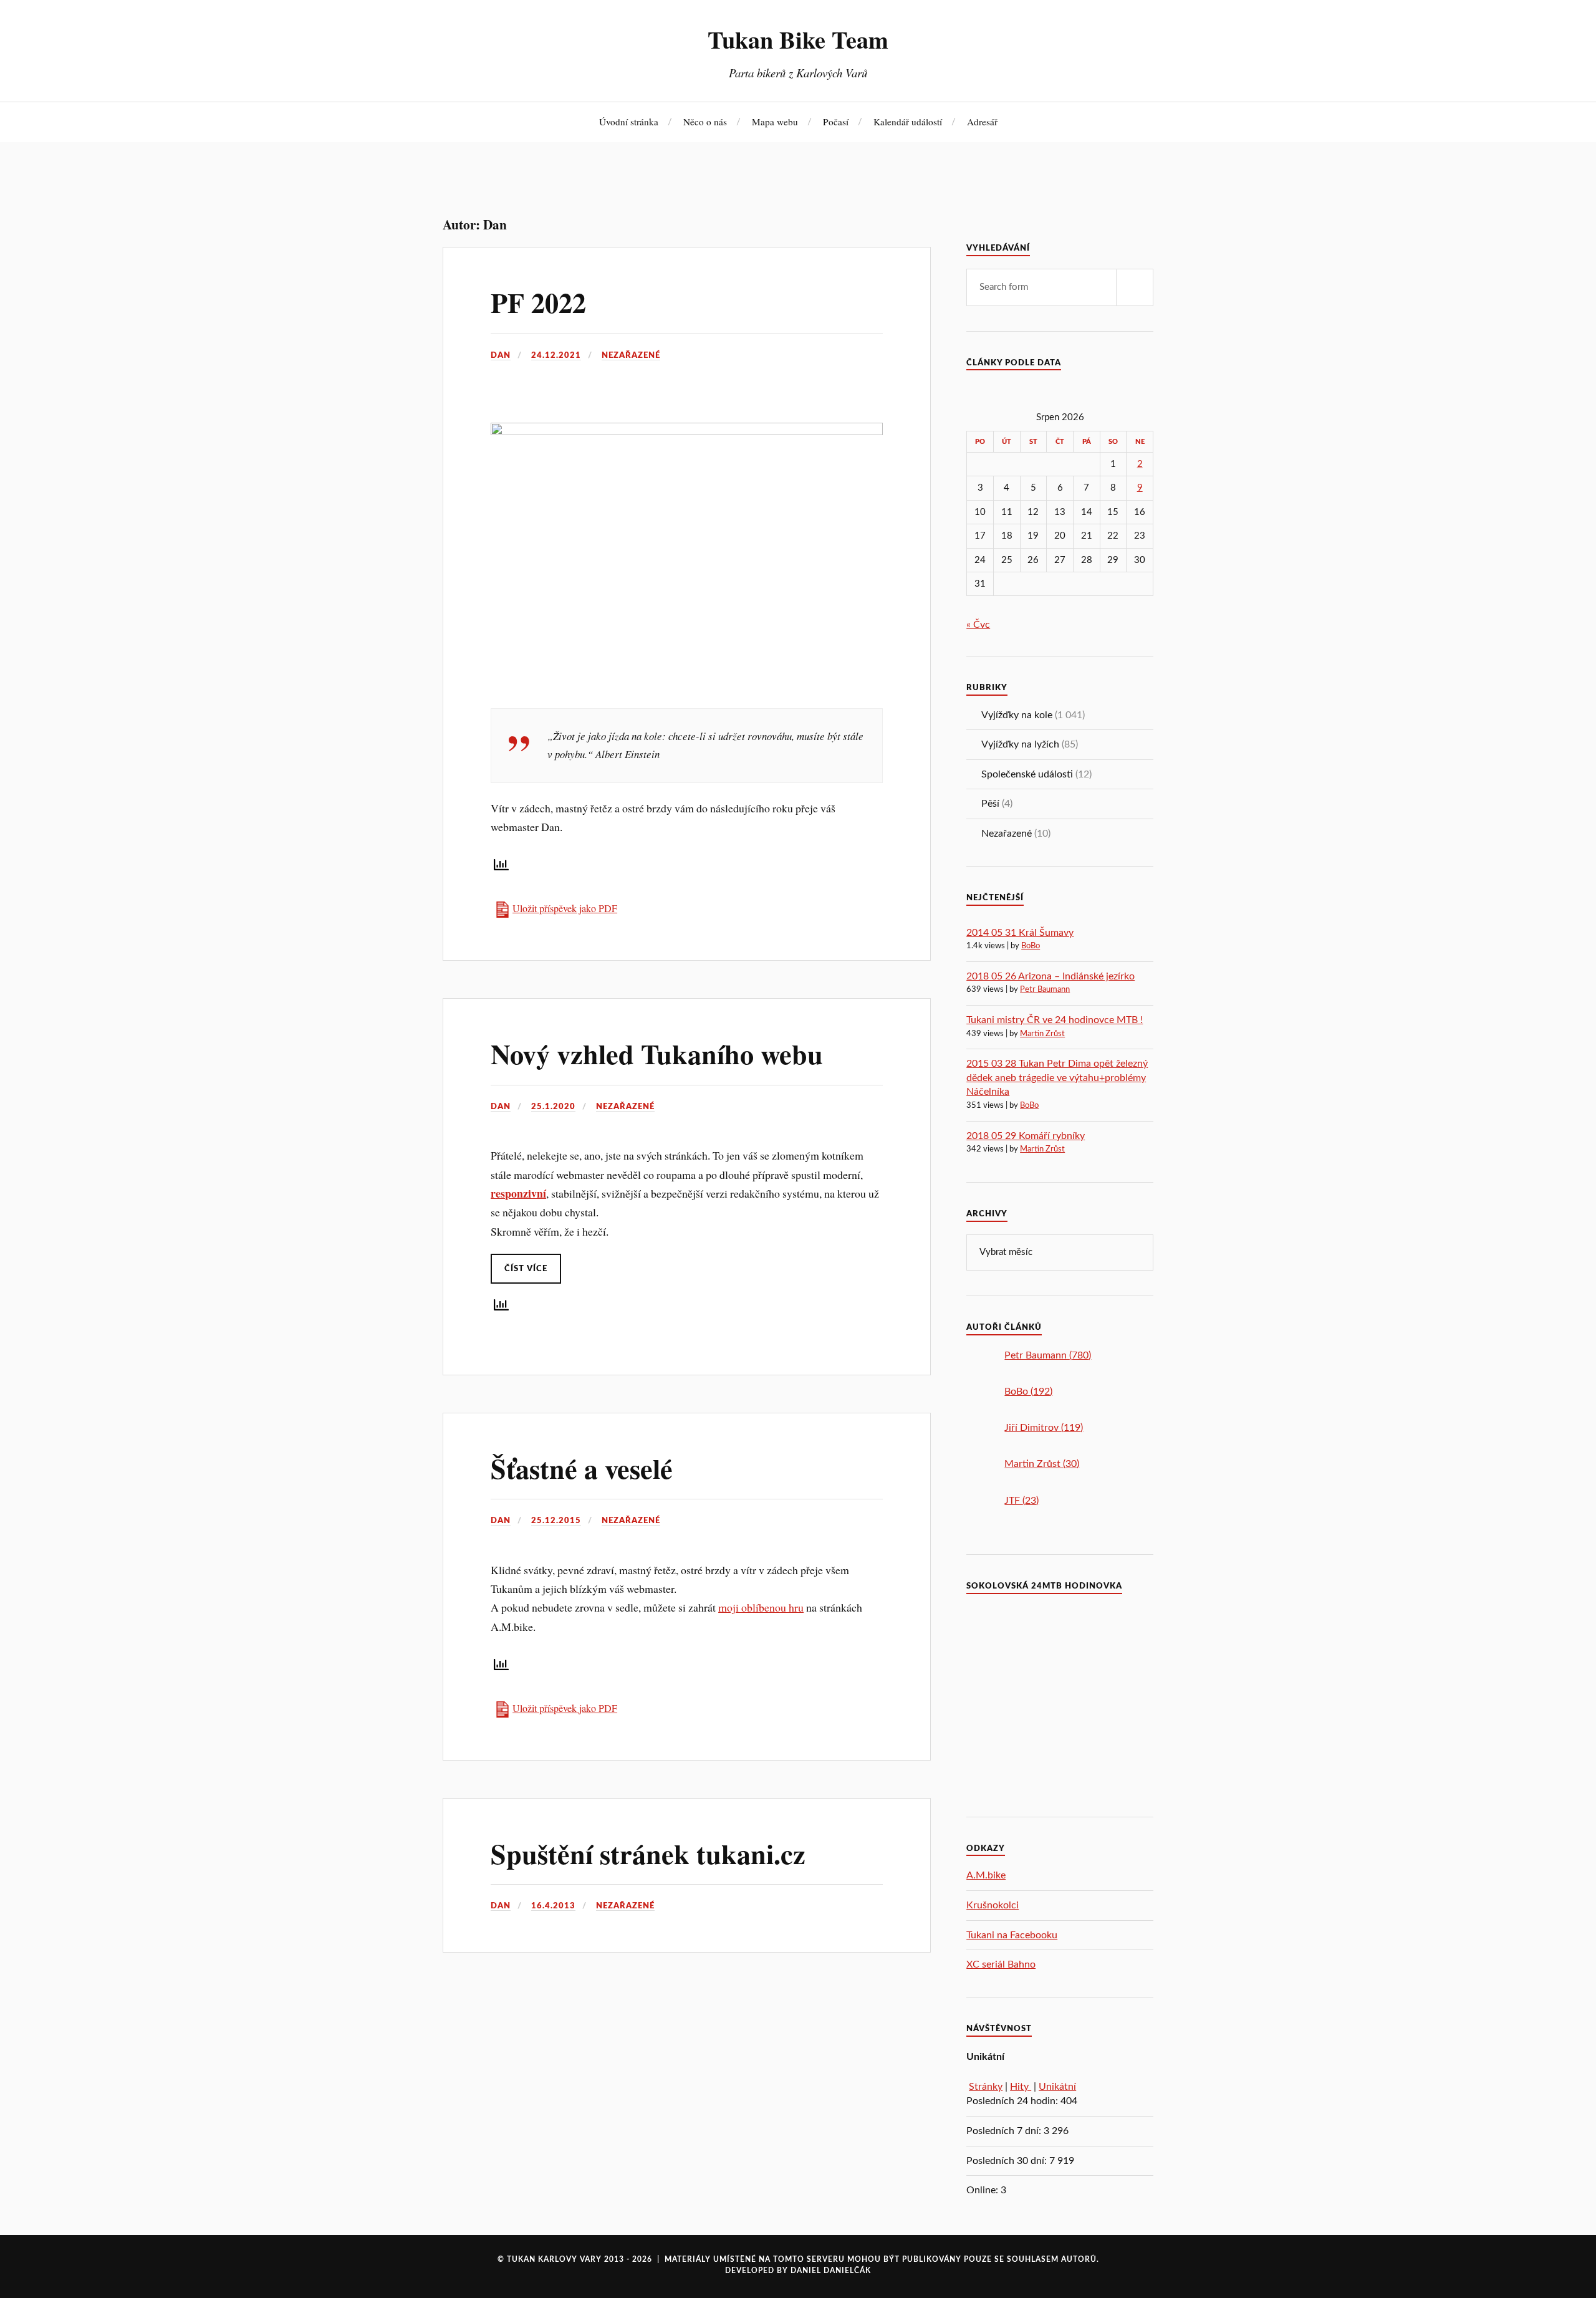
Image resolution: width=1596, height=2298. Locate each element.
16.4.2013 (553, 1906)
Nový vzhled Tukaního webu (657, 1054)
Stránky (986, 2087)
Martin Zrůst (1042, 1034)
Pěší (990, 804)
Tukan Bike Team (798, 39)
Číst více (526, 1269)
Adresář (982, 122)
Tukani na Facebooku (1012, 1935)
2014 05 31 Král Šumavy (1020, 933)
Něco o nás (705, 122)
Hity (1021, 2087)
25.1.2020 (553, 1107)
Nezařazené (631, 355)
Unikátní (1057, 2087)
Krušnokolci (993, 1905)
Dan (501, 355)
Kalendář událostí (908, 122)
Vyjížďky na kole (1017, 715)
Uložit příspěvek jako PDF (565, 908)
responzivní (518, 1193)
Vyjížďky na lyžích (1020, 744)
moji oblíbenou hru (761, 1607)
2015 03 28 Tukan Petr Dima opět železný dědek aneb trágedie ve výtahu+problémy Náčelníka (1057, 1078)
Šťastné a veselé (582, 1468)
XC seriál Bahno (1001, 1964)
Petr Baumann (1045, 990)
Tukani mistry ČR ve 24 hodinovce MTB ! (1055, 1020)
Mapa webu (775, 122)
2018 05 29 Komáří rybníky (1026, 1136)
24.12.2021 (556, 355)
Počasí (836, 122)
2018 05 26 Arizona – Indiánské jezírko (1050, 976)
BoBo (1031, 946)
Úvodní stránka (629, 122)
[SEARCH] (1135, 287)
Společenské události (1027, 774)
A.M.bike (986, 1875)
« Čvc (978, 625)
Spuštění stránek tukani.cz (648, 1853)
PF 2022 (538, 302)
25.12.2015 (556, 1521)
